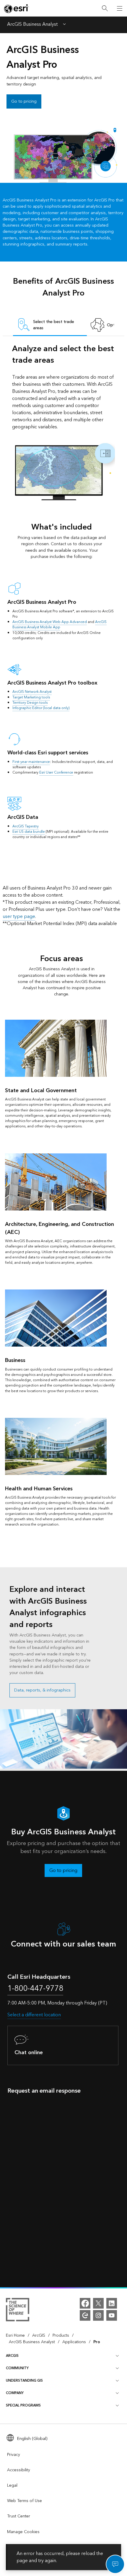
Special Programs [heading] (23, 2405)
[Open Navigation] (120, 8)
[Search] (105, 8)
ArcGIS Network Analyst (32, 692)
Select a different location (34, 2015)
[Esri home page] (17, 9)
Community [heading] (17, 2368)
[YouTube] (112, 2315)
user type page (19, 916)
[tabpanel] (64, 422)
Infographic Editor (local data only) (41, 708)
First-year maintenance (31, 762)
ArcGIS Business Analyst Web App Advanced (50, 622)
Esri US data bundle (29, 832)
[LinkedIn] (112, 2303)
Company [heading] (15, 2393)
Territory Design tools (30, 703)
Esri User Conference (56, 773)
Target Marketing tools (31, 697)
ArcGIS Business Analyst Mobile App (60, 625)
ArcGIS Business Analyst (32, 25)
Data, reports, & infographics (42, 1690)
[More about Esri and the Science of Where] (18, 2311)
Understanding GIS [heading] (24, 2381)
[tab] (50, 325)
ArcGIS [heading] (12, 2356)
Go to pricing (24, 101)
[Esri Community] (85, 2315)
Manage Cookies (23, 2532)
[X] (98, 2303)
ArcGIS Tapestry (26, 826)
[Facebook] (85, 2303)
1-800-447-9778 (35, 1989)
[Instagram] (98, 2315)
